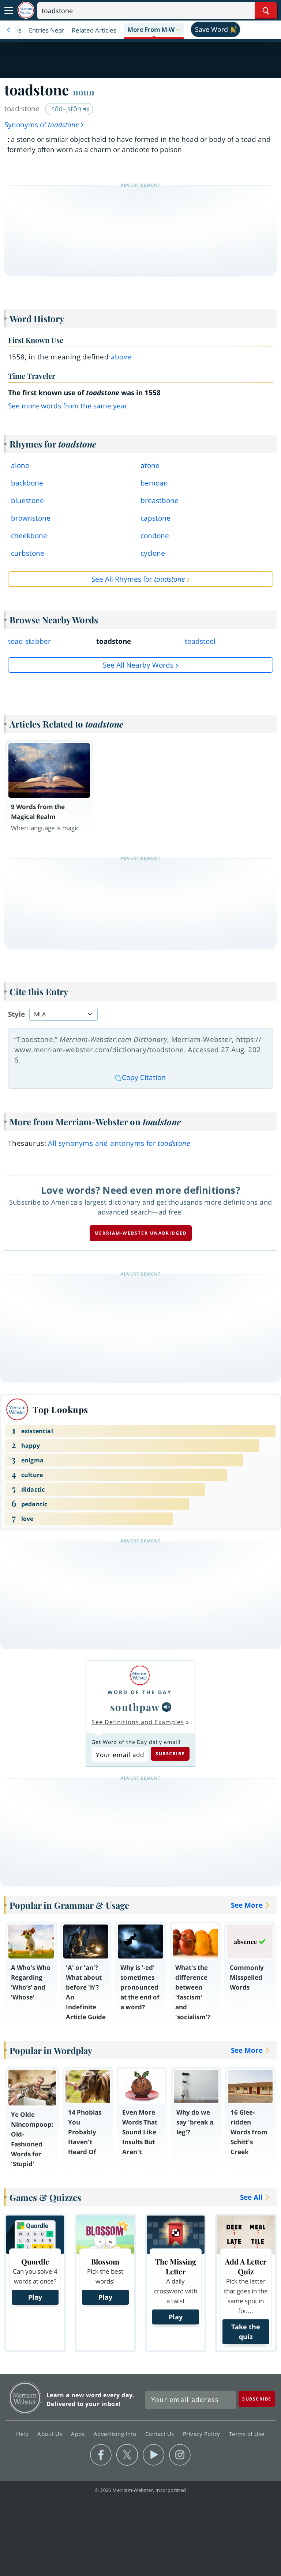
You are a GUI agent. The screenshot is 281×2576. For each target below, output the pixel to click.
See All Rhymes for (138, 579)
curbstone (28, 553)
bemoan (154, 483)
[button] (154, 30)
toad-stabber (29, 641)
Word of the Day (140, 1692)
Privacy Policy (203, 2434)
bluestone (27, 501)
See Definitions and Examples (138, 1722)
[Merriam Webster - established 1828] (26, 10)
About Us (51, 2434)
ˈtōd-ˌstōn (67, 109)
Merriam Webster (25, 2398)
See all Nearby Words (138, 665)
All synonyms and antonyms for (119, 1143)
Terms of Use (247, 2434)
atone (150, 465)
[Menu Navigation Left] (9, 30)
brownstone (31, 518)
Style (16, 1014)
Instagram (180, 2455)
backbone (27, 483)
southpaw (135, 1707)
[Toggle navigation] (9, 11)
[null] (166, 1707)
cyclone (153, 553)
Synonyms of (42, 125)
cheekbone (29, 536)
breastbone (160, 501)
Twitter (127, 2455)
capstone (156, 518)
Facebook (101, 2455)
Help (23, 2434)
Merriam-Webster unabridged (141, 1233)
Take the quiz (246, 2332)
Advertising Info (116, 2434)
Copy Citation (144, 1077)
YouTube (153, 2455)
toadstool (200, 641)
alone (20, 465)
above (121, 357)
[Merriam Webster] (140, 1675)
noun (84, 92)
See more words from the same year (68, 406)
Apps (79, 2434)
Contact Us (161, 2434)
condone (155, 536)
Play (35, 2297)
